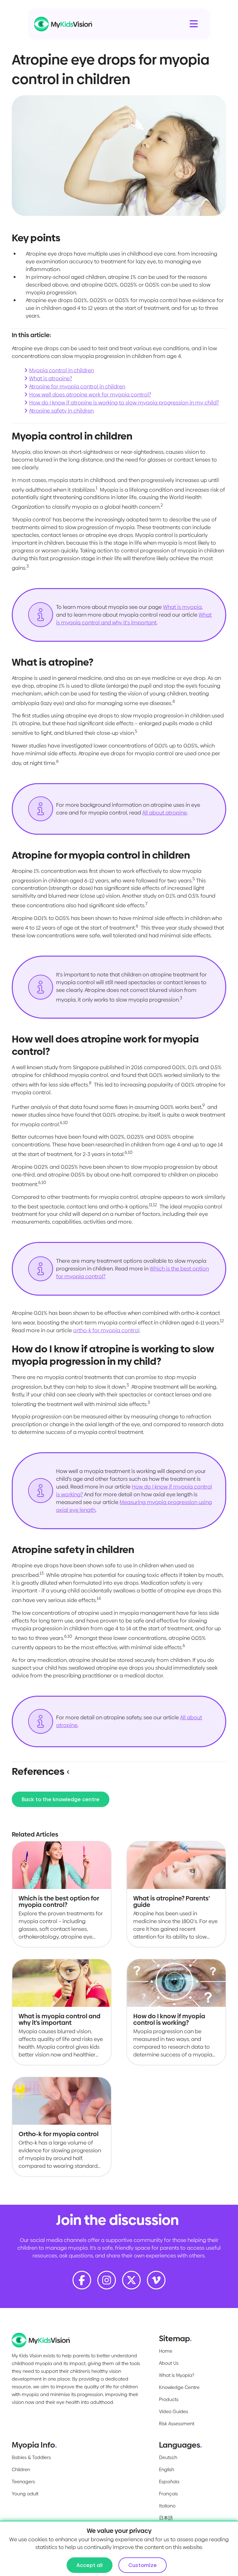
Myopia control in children (62, 370)
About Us (169, 2363)
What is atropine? (51, 378)
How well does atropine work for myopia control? (90, 395)
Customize (143, 2565)
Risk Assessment (177, 2424)
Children (21, 2469)
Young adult (25, 2494)
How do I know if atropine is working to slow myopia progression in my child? (124, 403)
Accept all (90, 2565)
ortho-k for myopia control (106, 1330)
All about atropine (165, 813)
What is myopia (182, 607)
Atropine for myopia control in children (77, 386)
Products (169, 2399)
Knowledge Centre (179, 2387)
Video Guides (174, 2411)
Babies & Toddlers (31, 2457)
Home (166, 2351)
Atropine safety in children (61, 411)
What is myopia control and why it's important (134, 619)
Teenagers (23, 2482)
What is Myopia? (177, 2375)
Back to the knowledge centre (61, 1799)
